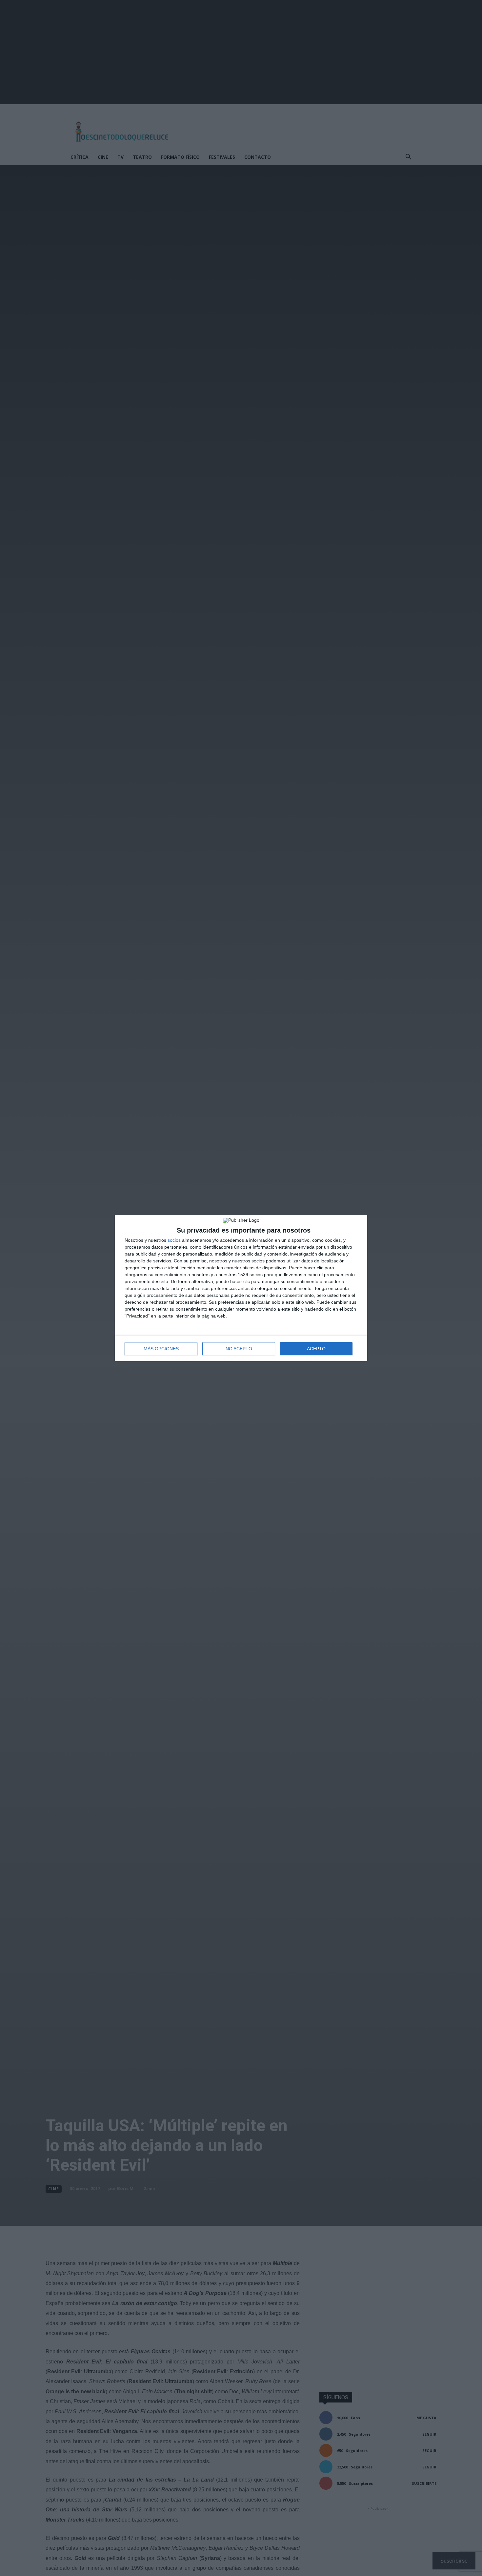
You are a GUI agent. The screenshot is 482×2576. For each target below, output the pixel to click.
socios (174, 1240)
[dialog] (241, 1288)
